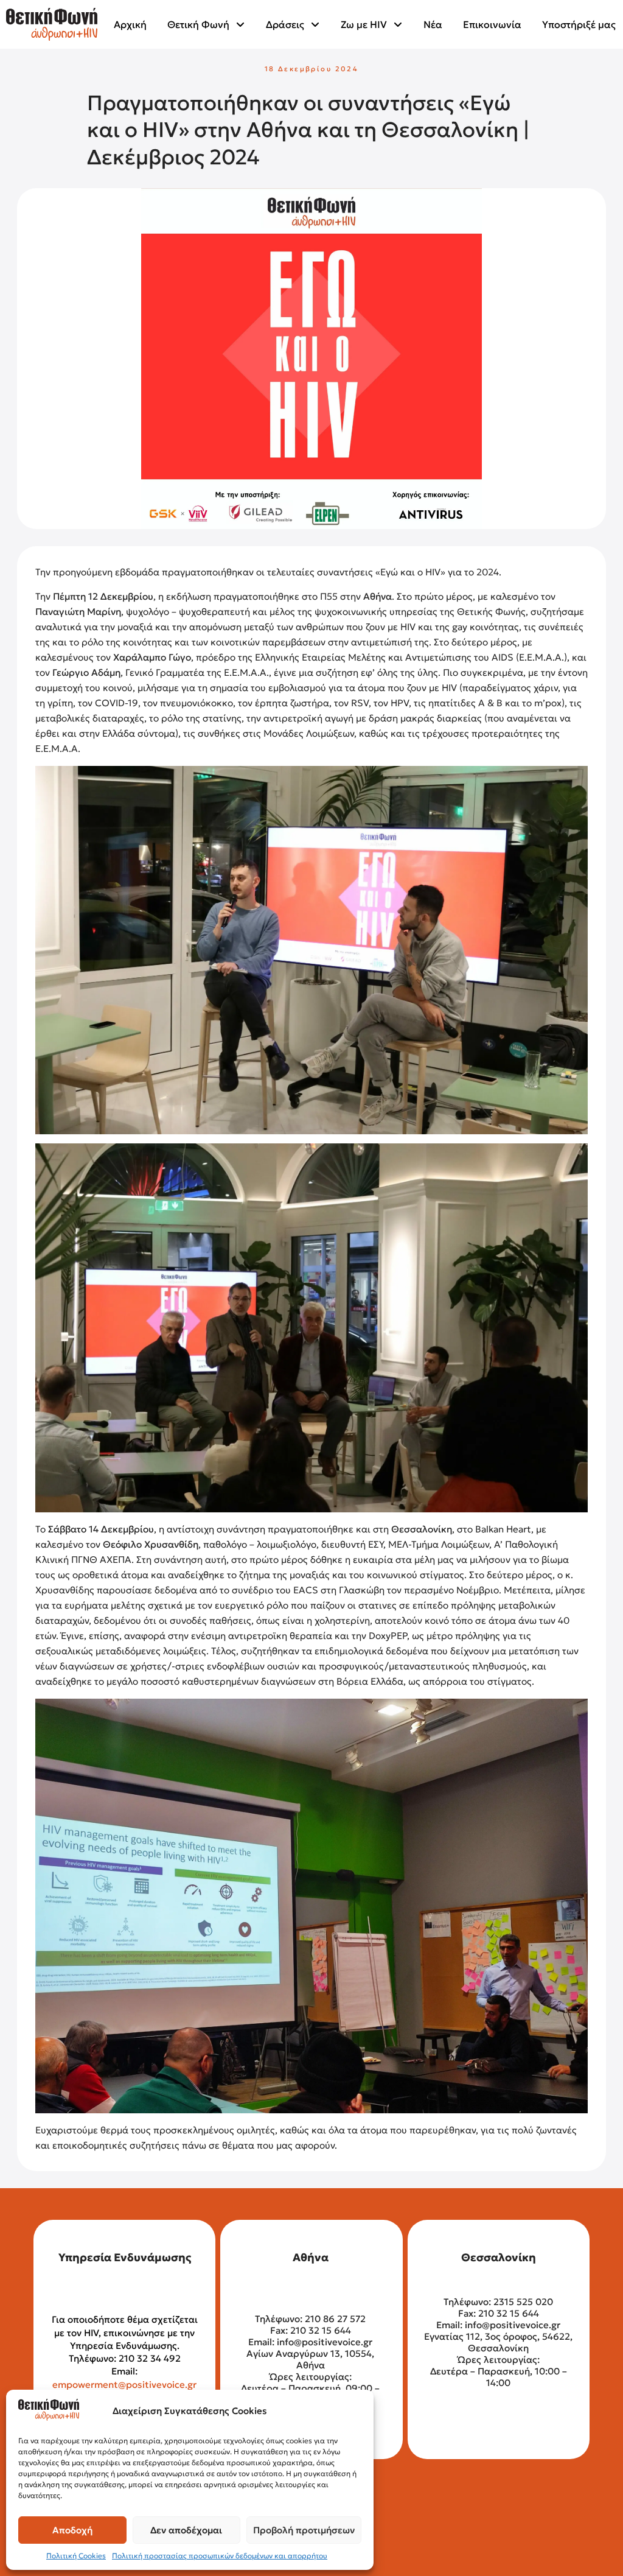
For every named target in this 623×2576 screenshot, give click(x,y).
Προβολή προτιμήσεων (304, 2530)
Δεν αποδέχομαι (186, 2530)
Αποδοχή (72, 2530)
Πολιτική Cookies (76, 2556)
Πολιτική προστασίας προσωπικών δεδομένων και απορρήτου (220, 2556)
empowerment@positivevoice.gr (124, 2385)
